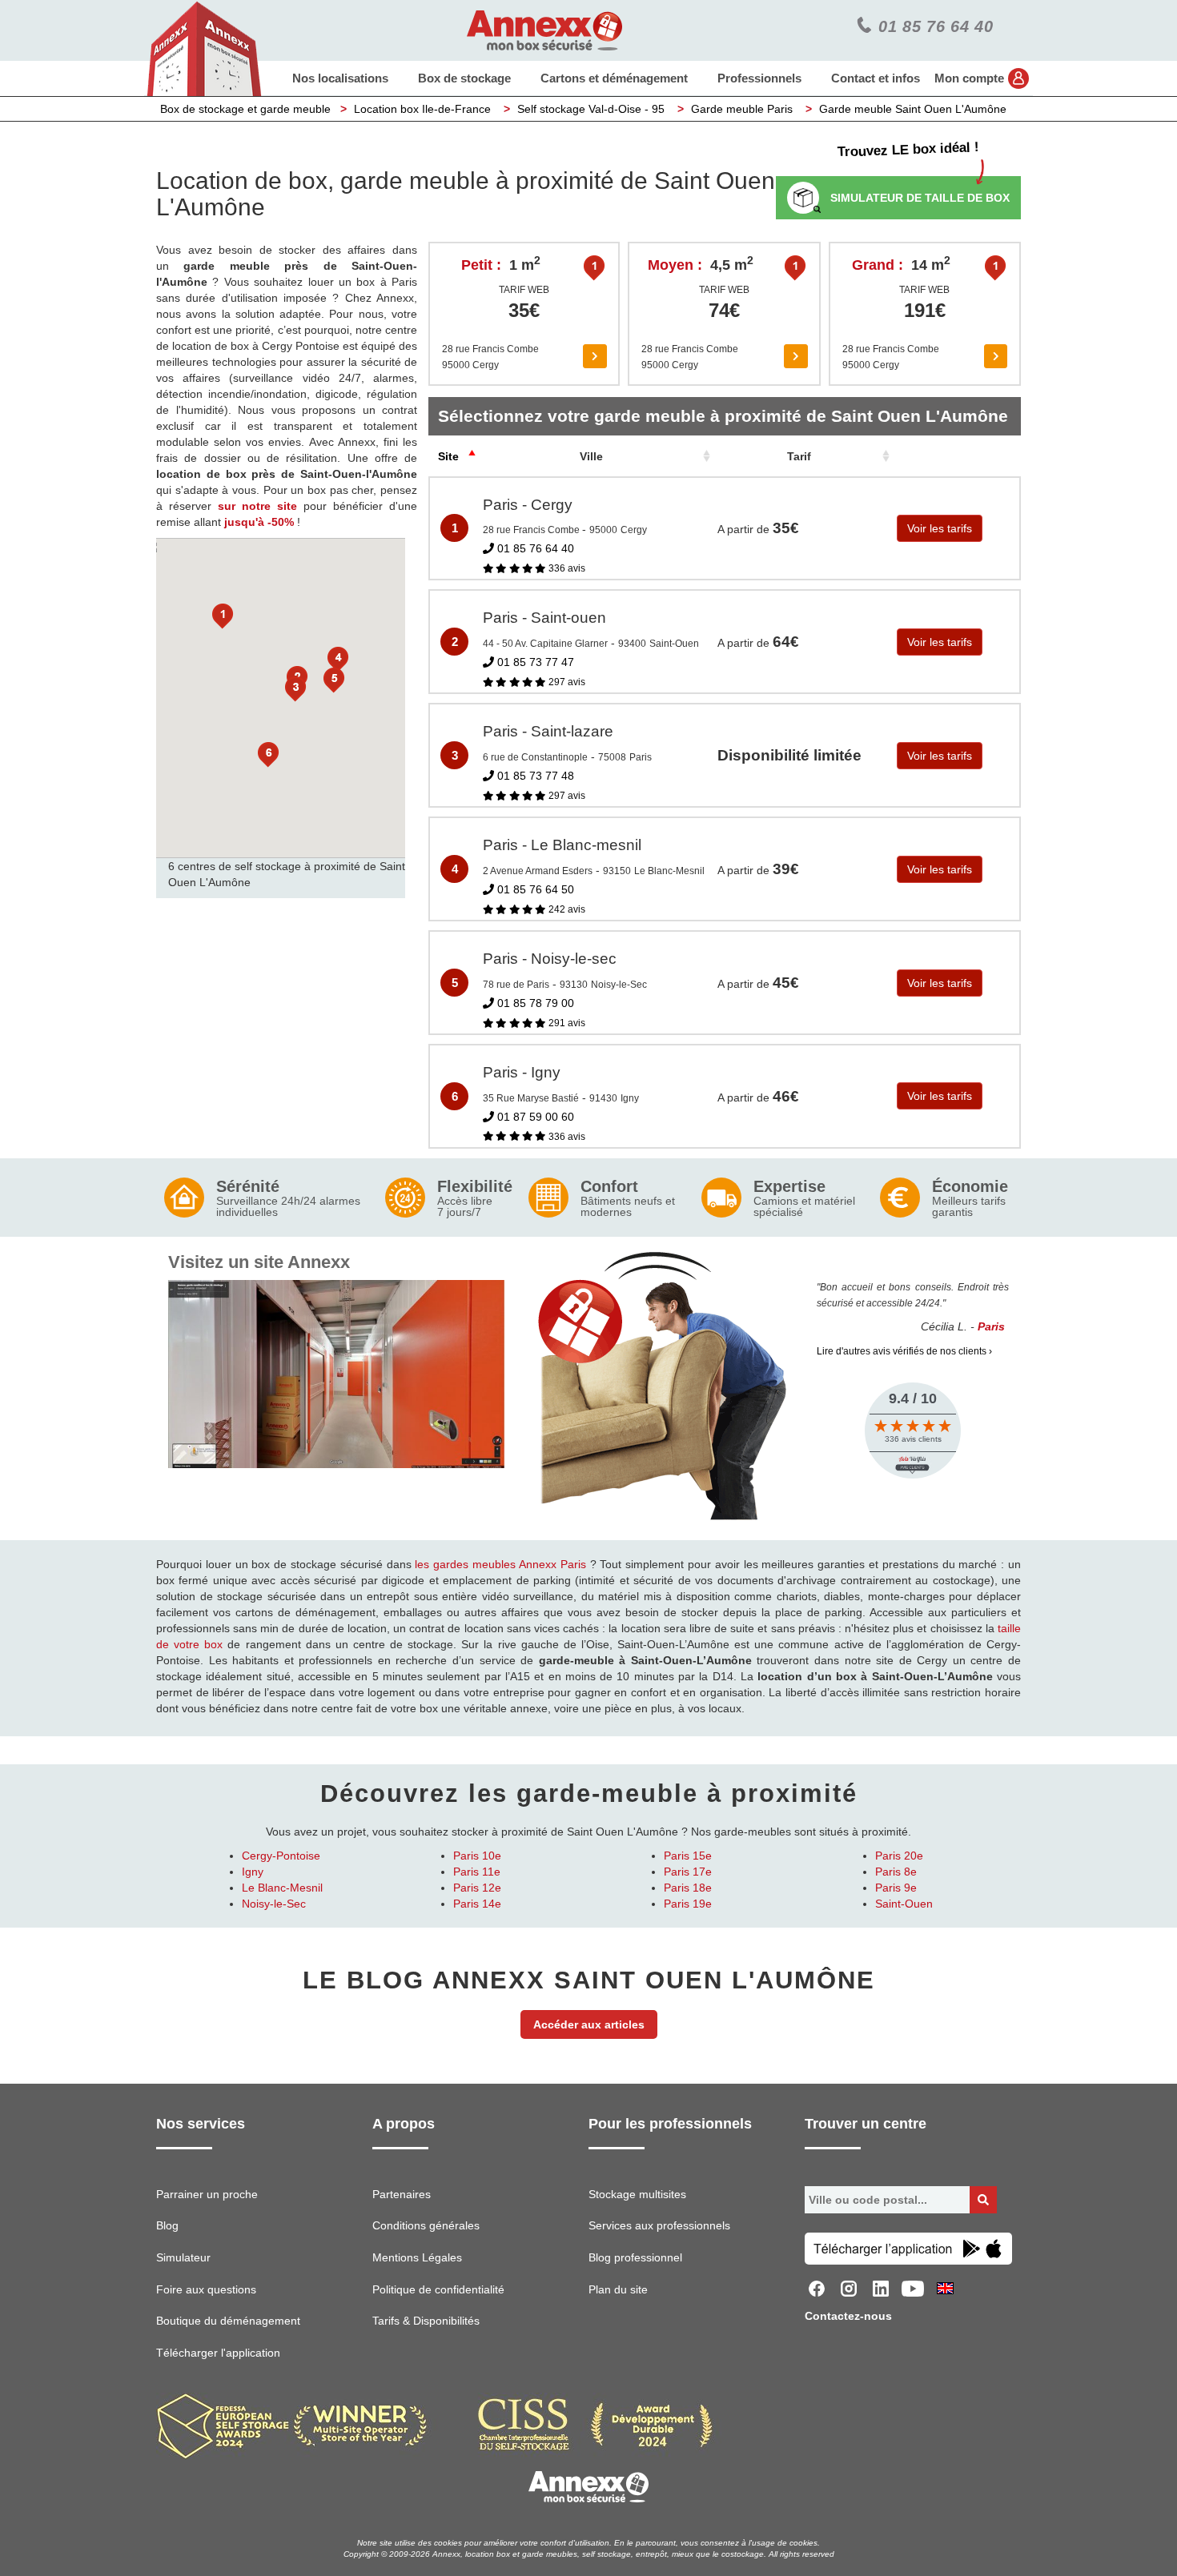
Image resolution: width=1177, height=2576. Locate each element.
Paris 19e (688, 1904)
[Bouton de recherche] (983, 2200)
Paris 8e (896, 1872)
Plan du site (618, 2289)
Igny (253, 1872)
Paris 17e (688, 1872)
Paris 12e (477, 1888)
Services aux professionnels (659, 2225)
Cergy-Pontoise (281, 1856)
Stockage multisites (637, 2194)
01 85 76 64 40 (534, 548)
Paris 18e (688, 1888)
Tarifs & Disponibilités (426, 2321)
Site (448, 456)
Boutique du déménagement (228, 2321)
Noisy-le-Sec (274, 1904)
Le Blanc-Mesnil (282, 1888)
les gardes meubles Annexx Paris (500, 1564)
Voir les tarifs (940, 528)
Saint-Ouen (904, 1904)
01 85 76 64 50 (534, 889)
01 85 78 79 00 (534, 1003)
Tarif (799, 456)
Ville (591, 456)
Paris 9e (896, 1888)
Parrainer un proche (207, 2194)
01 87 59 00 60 (534, 1117)
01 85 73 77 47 (534, 662)
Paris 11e (477, 1872)
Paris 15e (688, 1856)
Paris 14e (477, 1904)
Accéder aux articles (589, 2024)
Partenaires (402, 2194)
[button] (223, 616)
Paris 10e (477, 1856)
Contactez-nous (848, 2316)
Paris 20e (899, 1856)
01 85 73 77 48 (534, 776)
